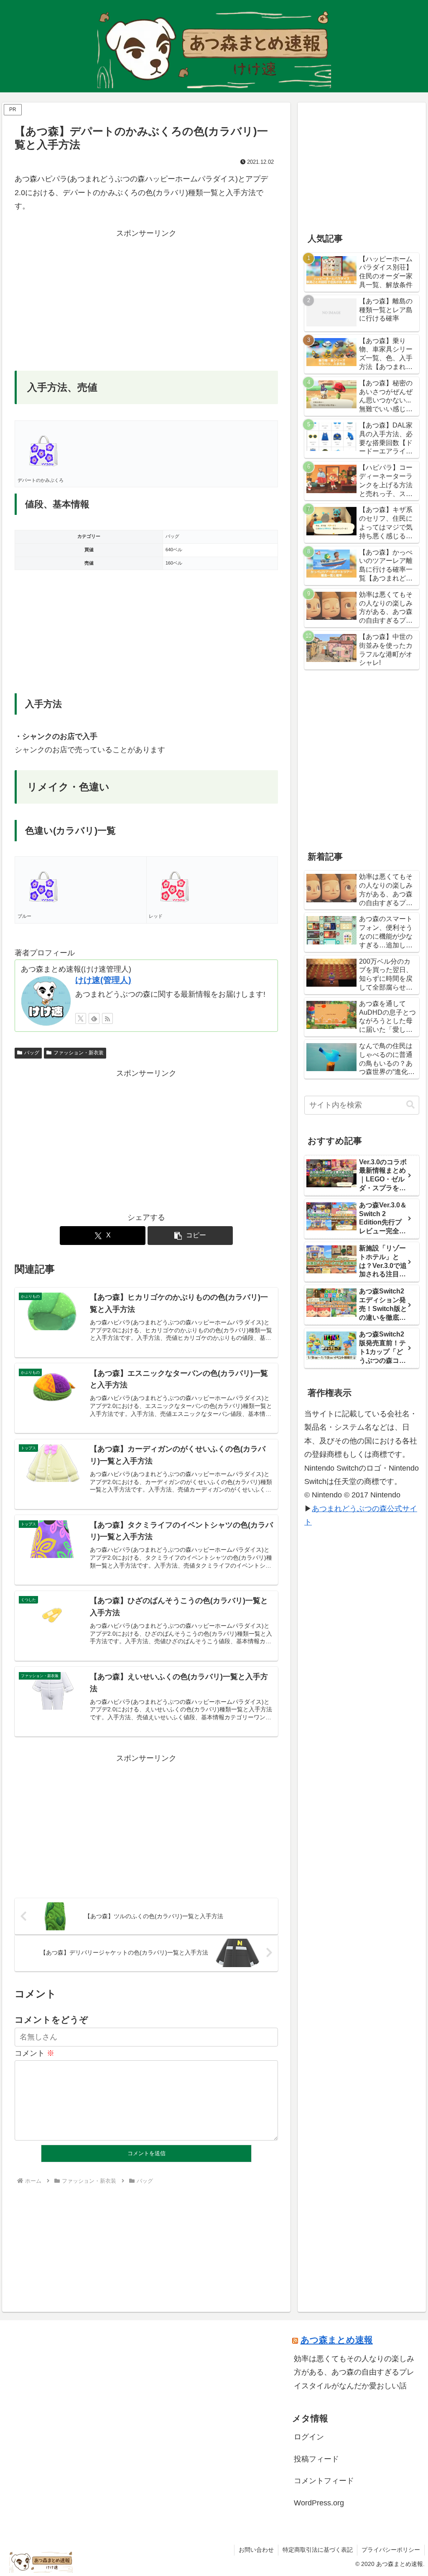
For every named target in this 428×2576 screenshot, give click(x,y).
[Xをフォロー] (81, 1018)
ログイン (309, 2437)
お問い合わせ (256, 2550)
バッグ (32, 1053)
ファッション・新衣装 (79, 1053)
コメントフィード (324, 2481)
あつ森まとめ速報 (337, 2340)
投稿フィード (316, 2459)
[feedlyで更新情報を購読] (94, 1018)
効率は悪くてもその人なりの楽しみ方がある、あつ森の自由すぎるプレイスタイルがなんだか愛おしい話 (354, 2372)
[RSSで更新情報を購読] (107, 1018)
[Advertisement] (146, 298)
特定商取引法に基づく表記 (318, 2550)
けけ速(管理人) (103, 980)
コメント (34, 2053)
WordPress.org (319, 2503)
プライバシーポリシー (391, 2550)
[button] (190, 1236)
